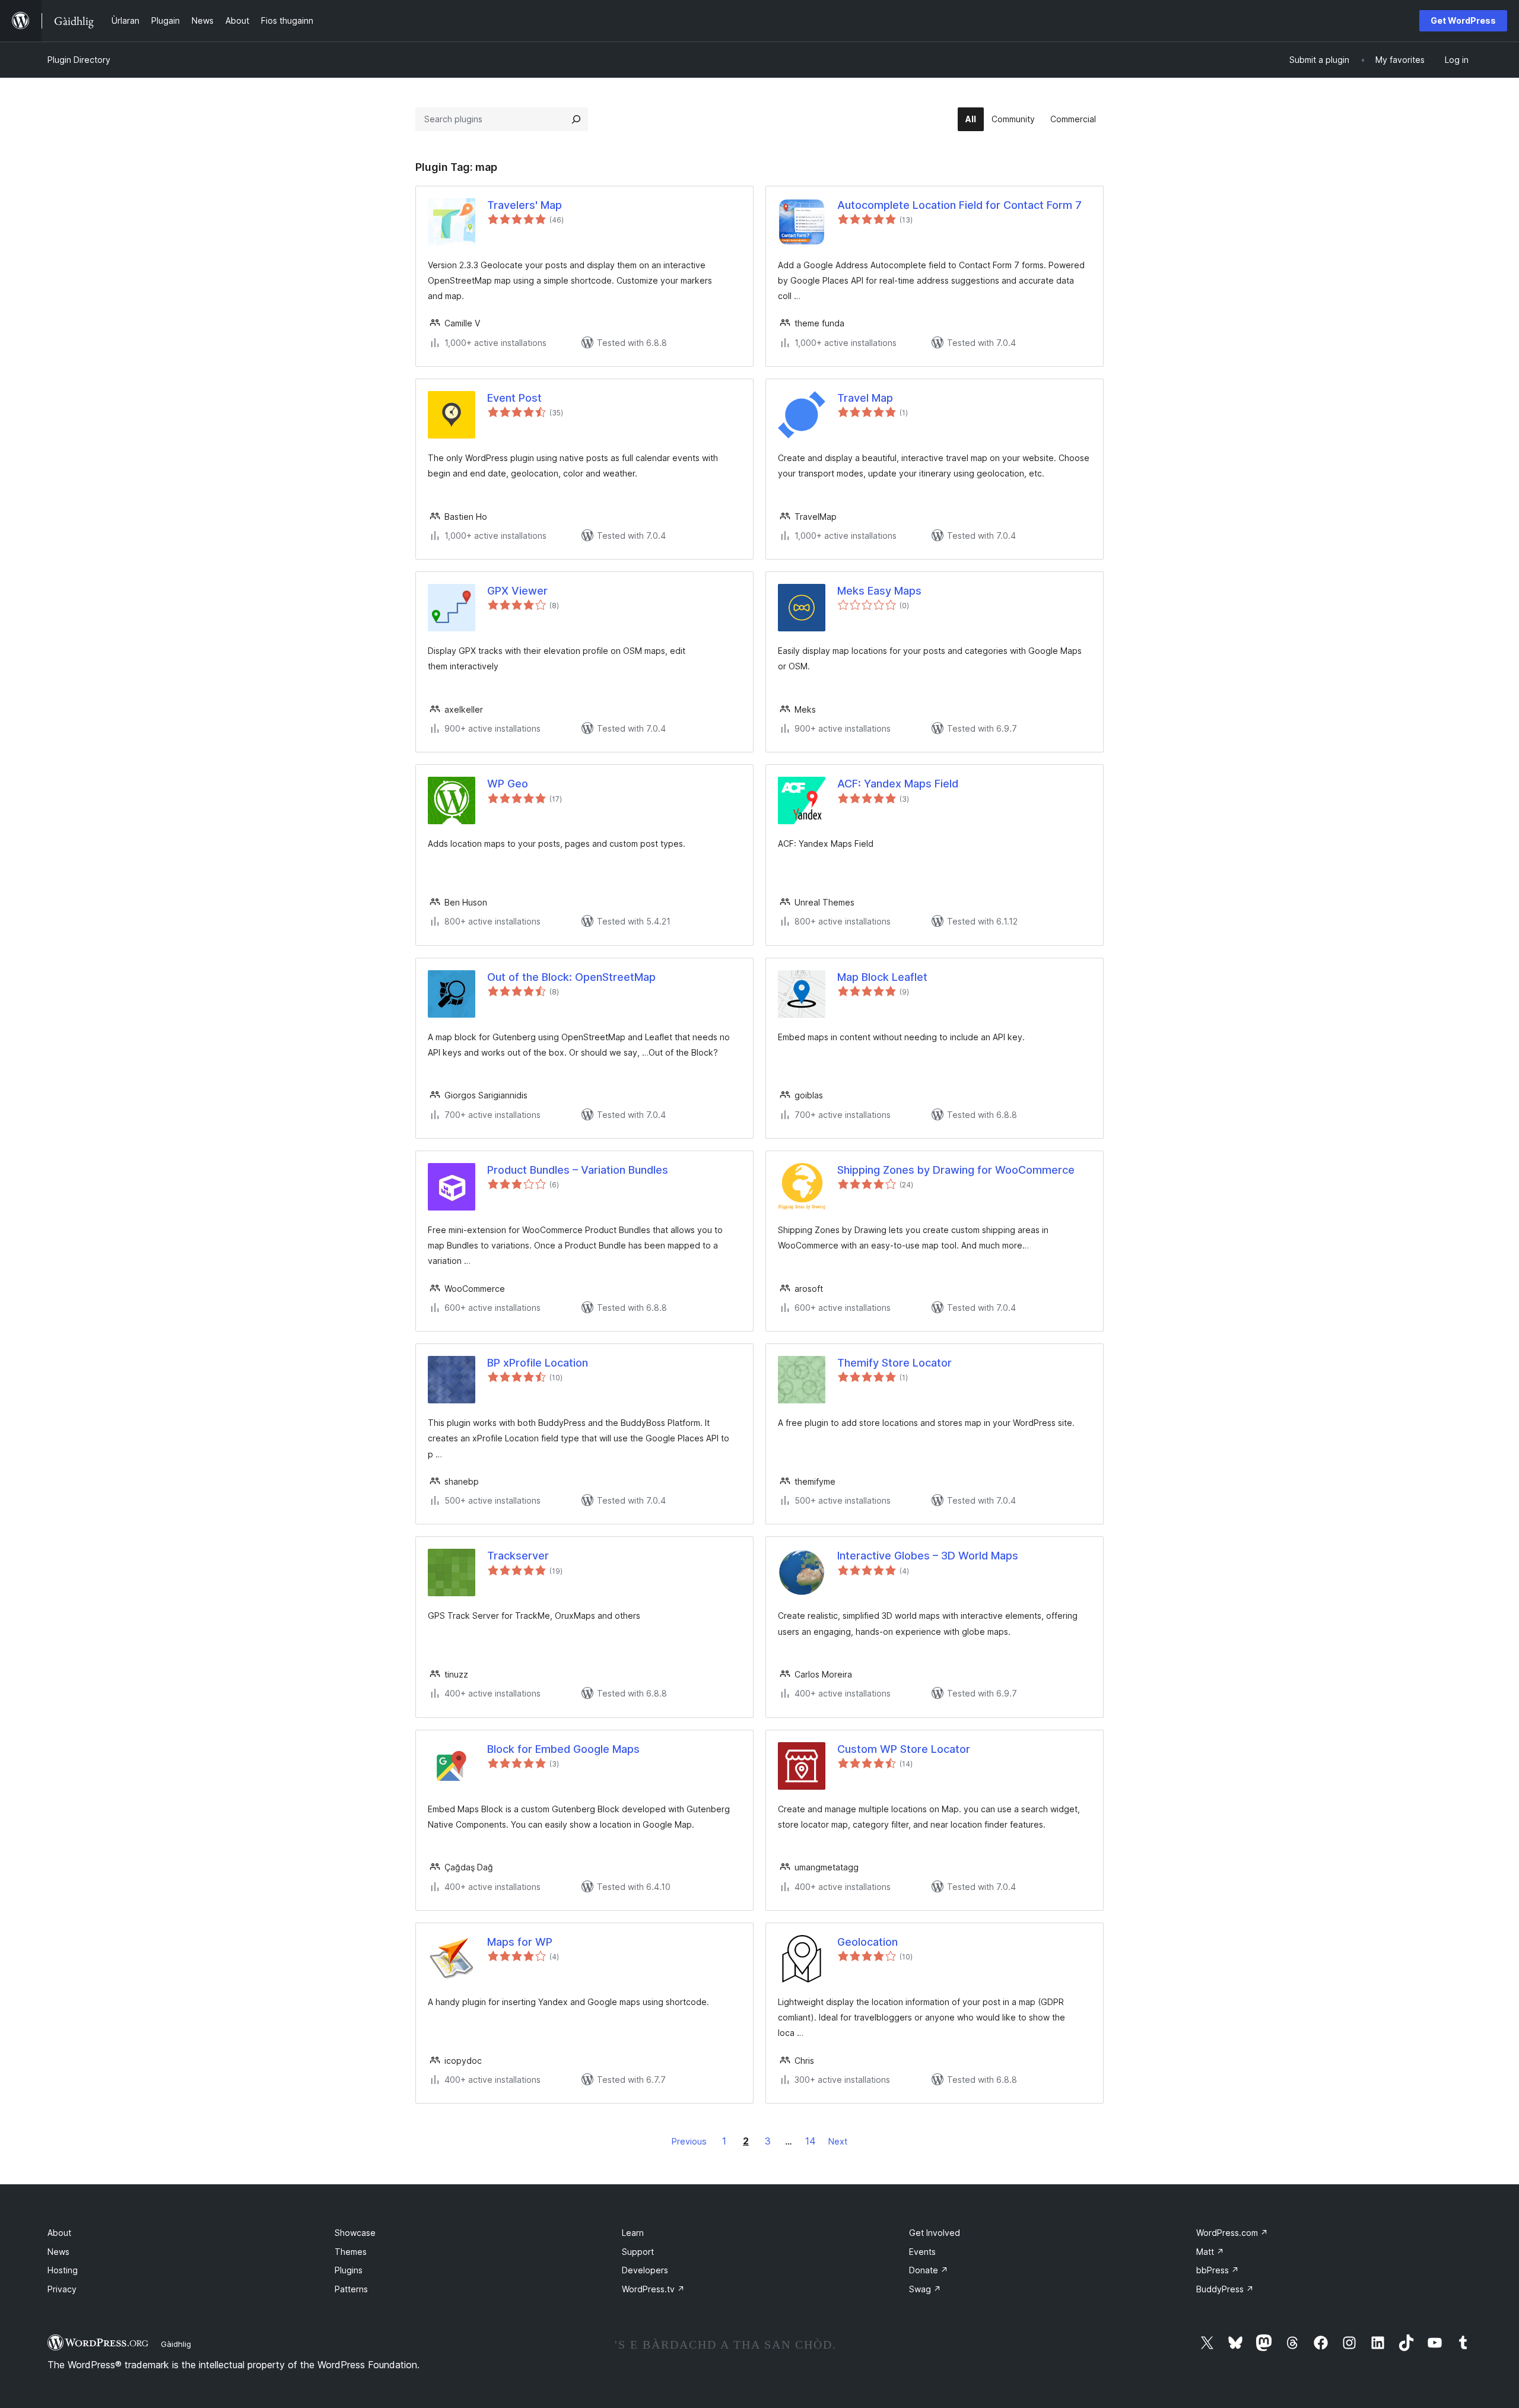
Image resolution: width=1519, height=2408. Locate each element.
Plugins (349, 2270)
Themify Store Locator (894, 1363)
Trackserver (518, 1556)
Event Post (514, 398)
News (58, 2252)
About (59, 2233)
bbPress (1218, 2270)
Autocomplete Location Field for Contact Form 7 (959, 205)
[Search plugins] (576, 119)
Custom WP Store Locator (904, 1749)
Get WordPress (1463, 20)
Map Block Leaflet (882, 977)
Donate (929, 2270)
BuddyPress (1225, 2289)
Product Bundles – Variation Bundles (578, 1170)
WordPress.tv (653, 2289)
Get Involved (935, 2233)
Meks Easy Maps (879, 591)
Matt (1210, 2252)
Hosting (63, 2270)
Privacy (62, 2289)
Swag (925, 2289)
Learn (633, 2233)
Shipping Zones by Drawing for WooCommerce (956, 1170)
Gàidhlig (176, 2344)
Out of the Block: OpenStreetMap (571, 977)
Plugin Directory (79, 60)
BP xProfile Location (538, 1363)
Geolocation (867, 1942)
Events (922, 2252)
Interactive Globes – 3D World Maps (928, 1556)
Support (638, 2252)
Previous (689, 2141)
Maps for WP (520, 1942)
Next (838, 2141)
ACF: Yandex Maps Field (898, 784)
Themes (351, 2252)
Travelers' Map (525, 205)
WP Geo (508, 784)
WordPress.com (1232, 2233)
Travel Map (865, 398)
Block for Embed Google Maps (563, 1749)
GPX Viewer (517, 591)
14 (811, 2141)
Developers (645, 2270)
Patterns (351, 2289)
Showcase (355, 2233)
